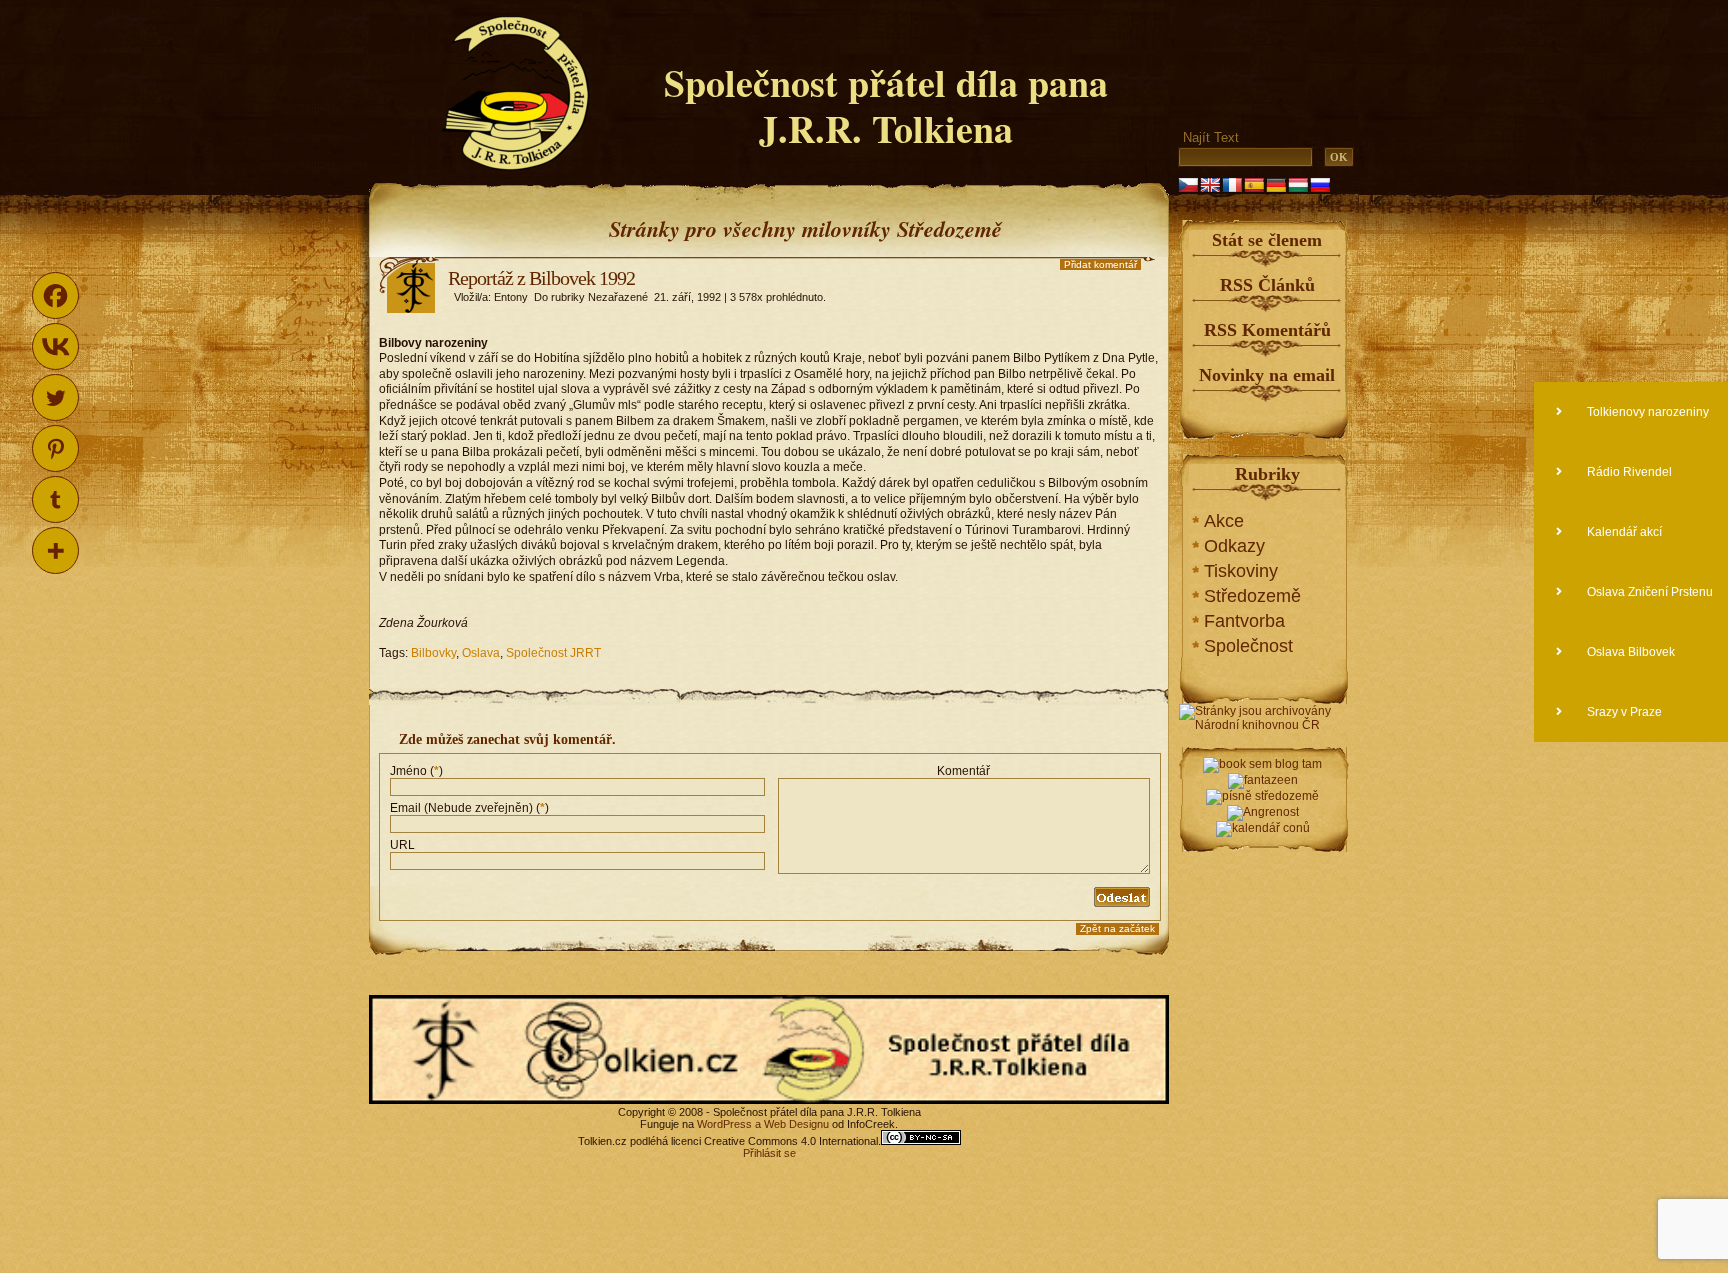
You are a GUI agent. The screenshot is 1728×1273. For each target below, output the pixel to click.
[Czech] (1188, 185)
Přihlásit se (769, 1153)
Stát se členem (1267, 240)
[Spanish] (1254, 185)
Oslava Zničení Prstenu (1648, 592)
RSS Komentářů (1267, 330)
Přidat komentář (1100, 264)
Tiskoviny (1241, 571)
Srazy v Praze (1623, 712)
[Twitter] (55, 397)
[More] (55, 550)
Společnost (1248, 646)
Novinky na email (1267, 375)
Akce (1224, 521)
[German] (1276, 185)
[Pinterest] (55, 448)
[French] (1232, 185)
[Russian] (1320, 185)
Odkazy (1234, 546)
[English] (1210, 185)
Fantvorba (1244, 621)
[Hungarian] (1298, 185)
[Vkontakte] (55, 346)
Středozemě (1252, 596)
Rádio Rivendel (1628, 472)
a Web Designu (790, 1124)
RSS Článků (1267, 285)
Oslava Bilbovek (1629, 652)
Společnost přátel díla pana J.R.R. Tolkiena (886, 105)
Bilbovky (433, 653)
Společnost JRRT (553, 653)
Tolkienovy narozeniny (1646, 412)
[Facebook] (55, 295)
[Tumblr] (55, 499)
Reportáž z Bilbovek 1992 (541, 278)
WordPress (724, 1124)
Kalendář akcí (1623, 532)
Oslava (481, 653)
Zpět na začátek (1117, 928)
